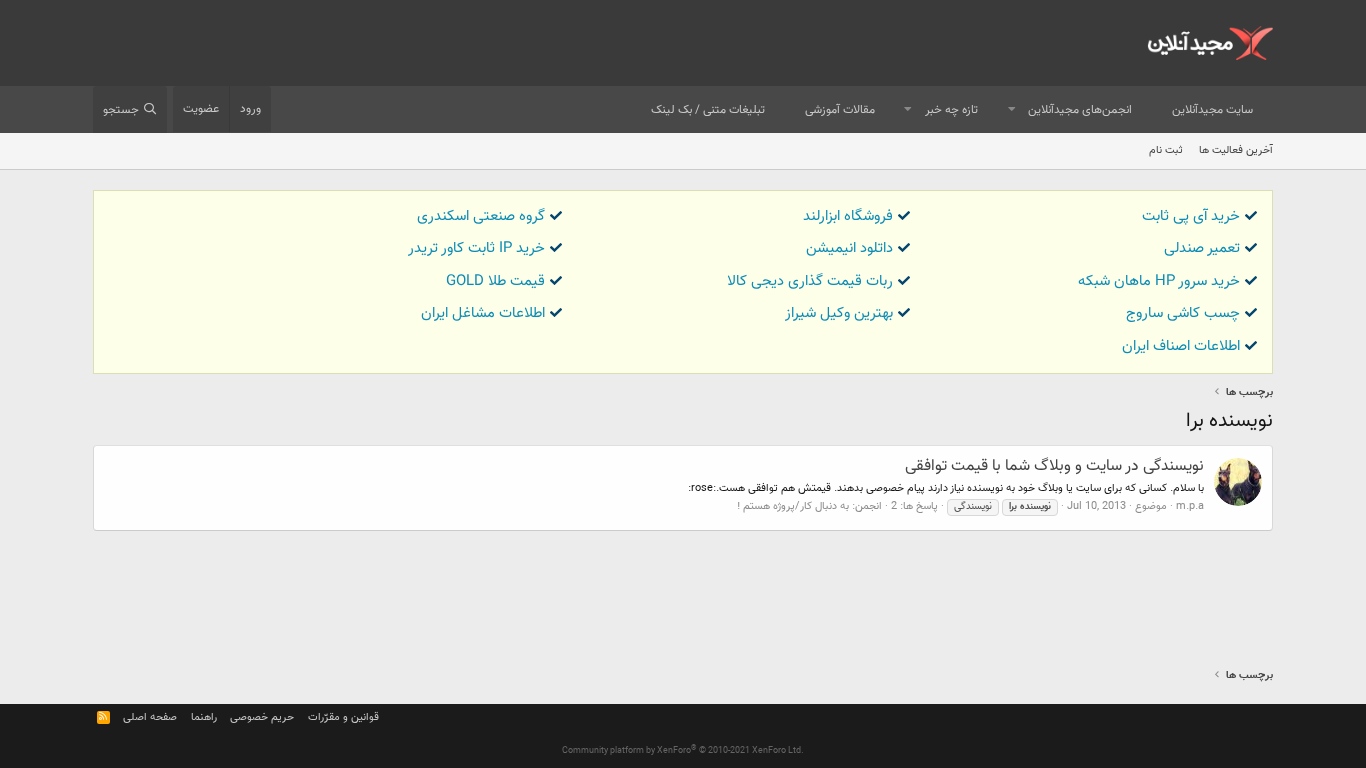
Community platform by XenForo (683, 751)
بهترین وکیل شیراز (839, 313)
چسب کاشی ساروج (1183, 313)
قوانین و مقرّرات (343, 717)
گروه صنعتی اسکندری (481, 216)
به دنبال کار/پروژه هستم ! (793, 506)
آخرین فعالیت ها (1236, 150)
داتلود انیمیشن (849, 248)
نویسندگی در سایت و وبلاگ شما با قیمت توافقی (1054, 466)
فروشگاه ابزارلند (848, 216)
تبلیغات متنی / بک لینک (708, 110)
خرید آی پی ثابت (1191, 216)
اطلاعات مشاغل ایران (483, 313)
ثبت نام (1166, 150)
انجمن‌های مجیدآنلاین (1080, 110)
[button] (1012, 110)
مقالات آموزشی (840, 110)
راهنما (204, 717)
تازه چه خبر (951, 110)
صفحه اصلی (150, 717)
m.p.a (1190, 506)
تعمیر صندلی (1202, 248)
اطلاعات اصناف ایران (1181, 346)
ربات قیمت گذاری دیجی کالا (810, 281)
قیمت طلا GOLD (495, 281)
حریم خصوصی (262, 717)
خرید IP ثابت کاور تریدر (476, 248)
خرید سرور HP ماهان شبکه (1159, 281)
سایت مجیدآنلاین (1212, 110)
